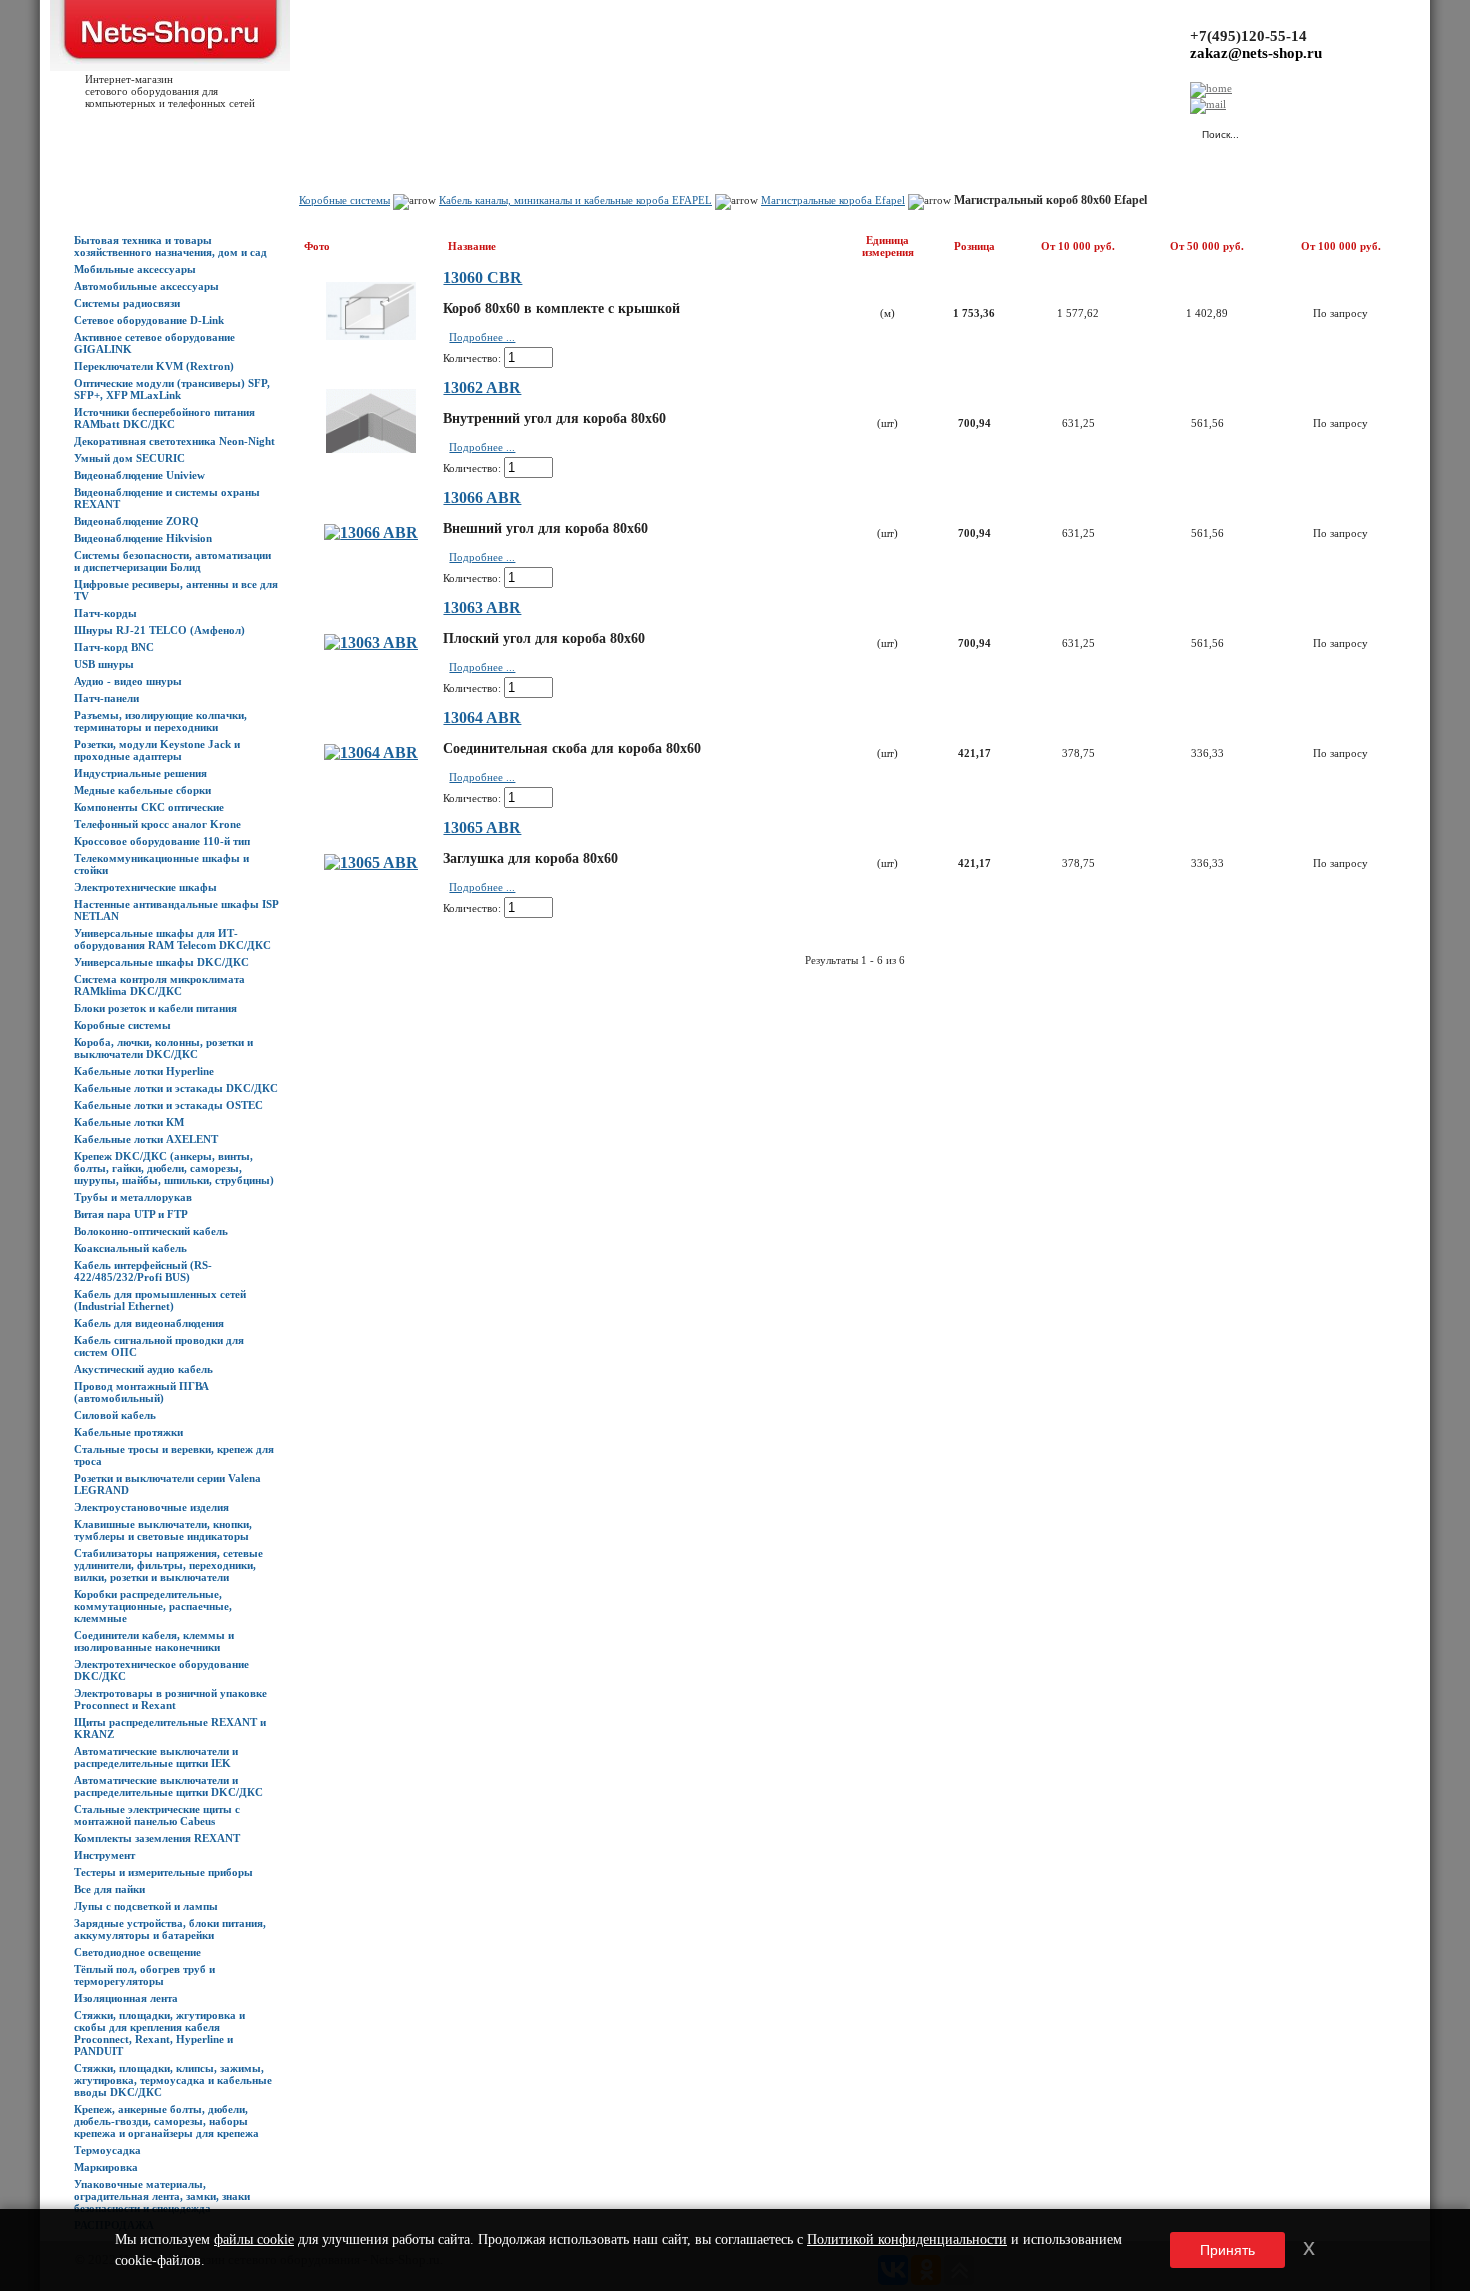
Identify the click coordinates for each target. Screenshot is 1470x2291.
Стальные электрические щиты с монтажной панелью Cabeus (157, 1815)
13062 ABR (482, 387)
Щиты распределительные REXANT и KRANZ (170, 1728)
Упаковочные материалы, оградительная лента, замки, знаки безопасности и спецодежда (162, 2196)
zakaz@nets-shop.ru (1256, 53)
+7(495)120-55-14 (1248, 36)
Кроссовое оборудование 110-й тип (162, 841)
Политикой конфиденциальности (907, 2239)
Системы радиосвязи (127, 303)
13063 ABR (482, 607)
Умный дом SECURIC (129, 458)
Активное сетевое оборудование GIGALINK (154, 343)
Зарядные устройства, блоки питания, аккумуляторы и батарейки (170, 1929)
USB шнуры (104, 664)
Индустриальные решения (140, 773)
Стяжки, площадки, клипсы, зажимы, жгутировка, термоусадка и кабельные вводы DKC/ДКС (173, 2080)
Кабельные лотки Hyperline (144, 1071)
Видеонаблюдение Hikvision (143, 538)
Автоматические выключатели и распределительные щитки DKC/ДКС (168, 1786)
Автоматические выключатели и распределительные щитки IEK (156, 1757)
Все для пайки (109, 1889)
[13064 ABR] (371, 752)
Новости (241, 131)
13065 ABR (482, 827)
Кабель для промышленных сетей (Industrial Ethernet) (160, 1300)
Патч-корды (105, 613)
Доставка (299, 131)
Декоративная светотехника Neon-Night (174, 441)
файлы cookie (254, 2239)
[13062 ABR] (371, 447)
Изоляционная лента (126, 1998)
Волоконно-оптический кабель (151, 1231)
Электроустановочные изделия (151, 1507)
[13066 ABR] (371, 532)
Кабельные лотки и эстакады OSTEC (168, 1105)
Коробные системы (122, 1025)
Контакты (407, 131)
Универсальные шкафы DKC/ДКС (161, 962)
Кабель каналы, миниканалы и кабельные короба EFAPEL (575, 200)
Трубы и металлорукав (133, 1197)
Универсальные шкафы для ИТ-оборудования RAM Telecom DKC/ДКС (172, 939)
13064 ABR (482, 717)
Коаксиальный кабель (130, 1248)
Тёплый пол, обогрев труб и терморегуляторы (144, 1975)
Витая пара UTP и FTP (131, 1214)
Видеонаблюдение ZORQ (136, 521)
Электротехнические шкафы (145, 887)
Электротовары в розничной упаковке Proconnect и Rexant (170, 1699)
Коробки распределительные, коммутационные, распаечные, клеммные (153, 1606)
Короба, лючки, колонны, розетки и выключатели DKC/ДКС (163, 1048)
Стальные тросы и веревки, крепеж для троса (174, 1455)
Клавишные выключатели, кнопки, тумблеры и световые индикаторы (163, 1530)
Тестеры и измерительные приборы (163, 1872)
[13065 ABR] (371, 862)
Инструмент (104, 1855)
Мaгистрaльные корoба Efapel (833, 200)
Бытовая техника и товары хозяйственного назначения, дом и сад (170, 246)
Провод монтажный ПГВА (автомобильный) (141, 1392)
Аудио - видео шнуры (128, 681)
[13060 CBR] (371, 334)
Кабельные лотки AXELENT (146, 1139)
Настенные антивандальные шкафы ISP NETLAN (176, 910)
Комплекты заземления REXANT (157, 1838)
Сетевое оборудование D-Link (149, 320)
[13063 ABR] (371, 642)
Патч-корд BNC (114, 647)
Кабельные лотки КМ (129, 1122)
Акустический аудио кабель (143, 1369)
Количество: (472, 358)
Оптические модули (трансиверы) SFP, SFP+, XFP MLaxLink (172, 389)
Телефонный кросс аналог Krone (157, 824)
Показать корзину (974, 125)
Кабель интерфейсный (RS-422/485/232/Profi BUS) (143, 1271)
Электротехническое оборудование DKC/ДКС (161, 1670)
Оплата (353, 131)
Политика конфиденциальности (520, 131)
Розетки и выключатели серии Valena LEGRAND (167, 1484)
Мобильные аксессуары (135, 269)
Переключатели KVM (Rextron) (154, 366)
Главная (94, 131)
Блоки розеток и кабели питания (155, 1008)
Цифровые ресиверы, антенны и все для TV (176, 590)
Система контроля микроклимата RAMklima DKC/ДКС (159, 985)
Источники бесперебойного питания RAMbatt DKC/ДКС (164, 418)
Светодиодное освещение (137, 1952)
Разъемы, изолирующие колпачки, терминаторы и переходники (160, 721)
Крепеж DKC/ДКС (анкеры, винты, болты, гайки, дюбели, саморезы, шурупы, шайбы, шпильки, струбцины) (174, 1168)
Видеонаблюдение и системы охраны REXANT (167, 498)
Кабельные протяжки (128, 1432)
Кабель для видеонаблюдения (149, 1323)
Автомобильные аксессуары (146, 286)
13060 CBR (482, 277)
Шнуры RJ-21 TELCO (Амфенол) (159, 630)
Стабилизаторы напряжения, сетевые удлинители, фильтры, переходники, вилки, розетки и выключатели (168, 1565)
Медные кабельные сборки (142, 790)
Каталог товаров (166, 131)
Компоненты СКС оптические (149, 807)
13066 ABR (482, 497)
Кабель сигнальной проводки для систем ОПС (159, 1346)
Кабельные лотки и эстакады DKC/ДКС (176, 1088)
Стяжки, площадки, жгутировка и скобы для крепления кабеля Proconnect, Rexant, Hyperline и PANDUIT (159, 2033)
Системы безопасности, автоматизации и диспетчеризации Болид (172, 561)
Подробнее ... (482, 337)
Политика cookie (650, 131)
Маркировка (106, 2167)
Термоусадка (107, 2150)
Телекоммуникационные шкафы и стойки (161, 864)
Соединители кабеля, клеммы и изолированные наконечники (154, 1641)
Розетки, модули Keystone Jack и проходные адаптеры (157, 750)
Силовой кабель (115, 1415)
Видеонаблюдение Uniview (139, 475)
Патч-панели (106, 698)
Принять (1227, 2250)
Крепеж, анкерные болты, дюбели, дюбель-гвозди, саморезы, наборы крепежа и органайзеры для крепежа (166, 2121)
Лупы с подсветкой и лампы (146, 1906)
